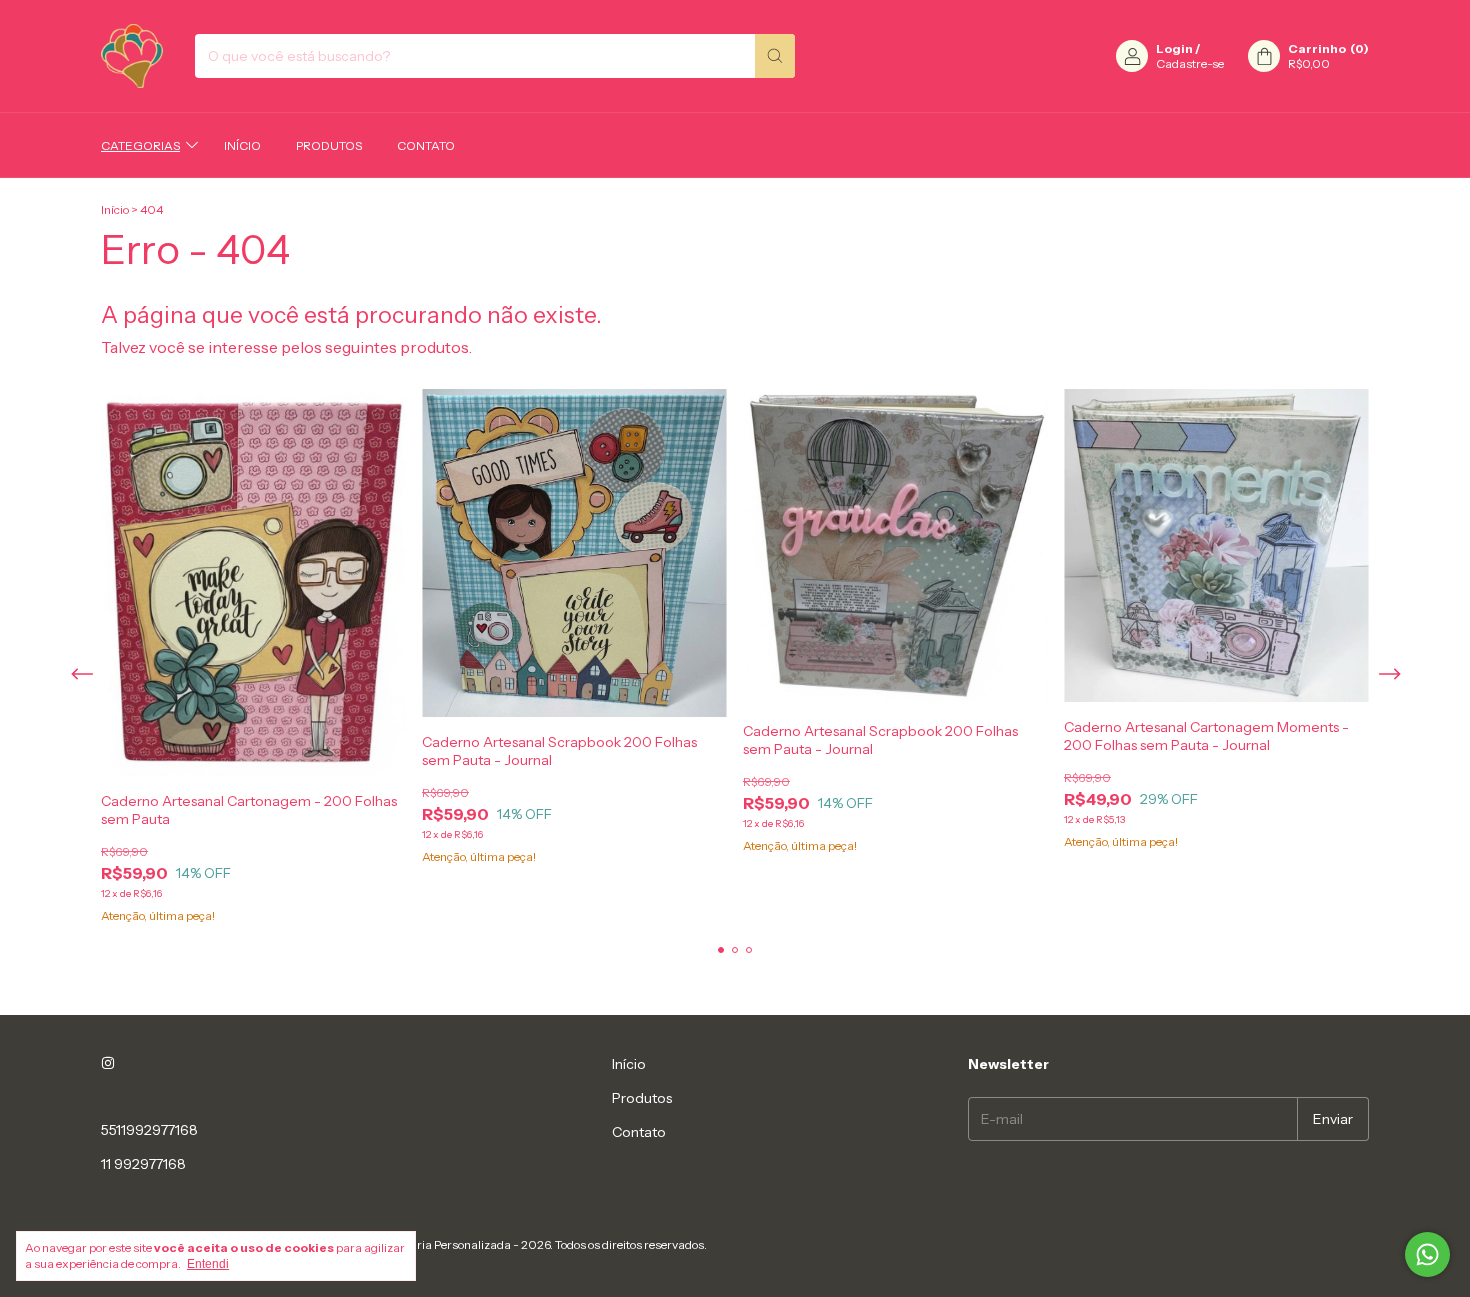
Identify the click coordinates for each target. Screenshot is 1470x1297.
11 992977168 (143, 1164)
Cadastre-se (1190, 63)
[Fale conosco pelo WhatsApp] (1427, 1254)
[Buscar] (775, 56)
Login (1174, 48)
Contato (426, 145)
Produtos (329, 145)
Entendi (208, 1264)
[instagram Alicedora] (108, 1064)
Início (242, 145)
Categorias (140, 145)
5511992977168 (149, 1130)
